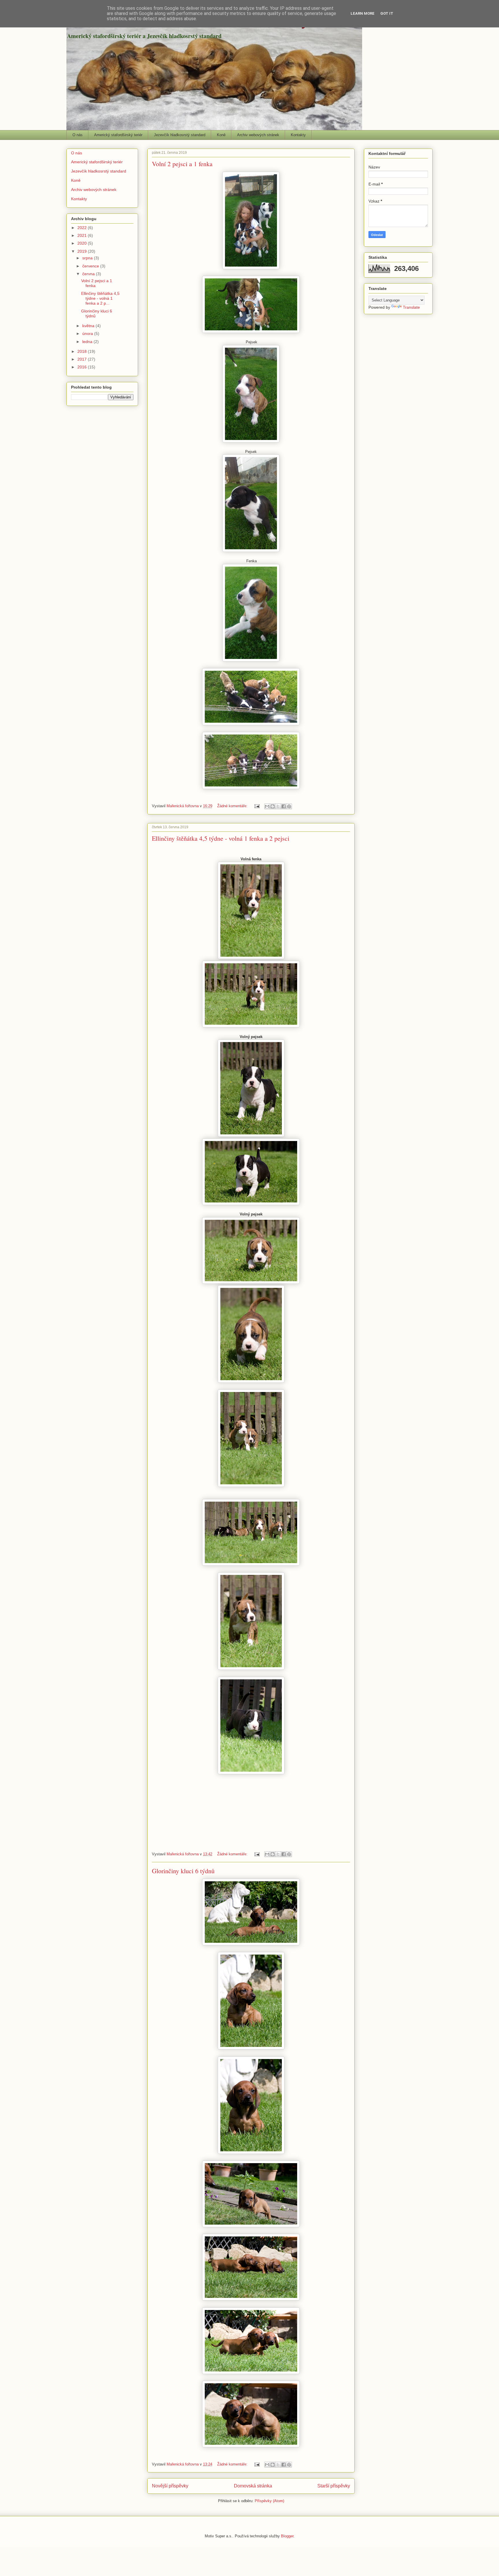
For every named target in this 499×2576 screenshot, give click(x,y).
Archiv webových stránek (258, 135)
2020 (83, 243)
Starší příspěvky (334, 2486)
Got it (387, 13)
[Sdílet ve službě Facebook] (284, 806)
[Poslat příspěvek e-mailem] (257, 806)
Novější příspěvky (170, 2486)
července (91, 266)
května (89, 326)
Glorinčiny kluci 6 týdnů (183, 1871)
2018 (83, 351)
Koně (221, 135)
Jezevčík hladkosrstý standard (180, 135)
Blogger (287, 2536)
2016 (83, 367)
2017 (83, 359)
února (88, 334)
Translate (411, 307)
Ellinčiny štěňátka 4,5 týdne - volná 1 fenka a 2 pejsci (221, 838)
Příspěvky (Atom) (269, 2501)
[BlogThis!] (273, 806)
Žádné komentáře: (233, 806)
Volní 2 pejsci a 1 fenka (182, 164)
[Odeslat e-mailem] (267, 806)
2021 (83, 235)
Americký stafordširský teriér (118, 135)
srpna (88, 258)
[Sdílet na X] (278, 806)
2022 (83, 228)
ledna (88, 342)
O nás (78, 135)
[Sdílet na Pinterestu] (289, 806)
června (89, 274)
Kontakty (298, 135)
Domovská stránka (253, 2486)
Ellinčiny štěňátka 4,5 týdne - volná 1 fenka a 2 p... (100, 298)
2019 (83, 251)
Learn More (363, 13)
